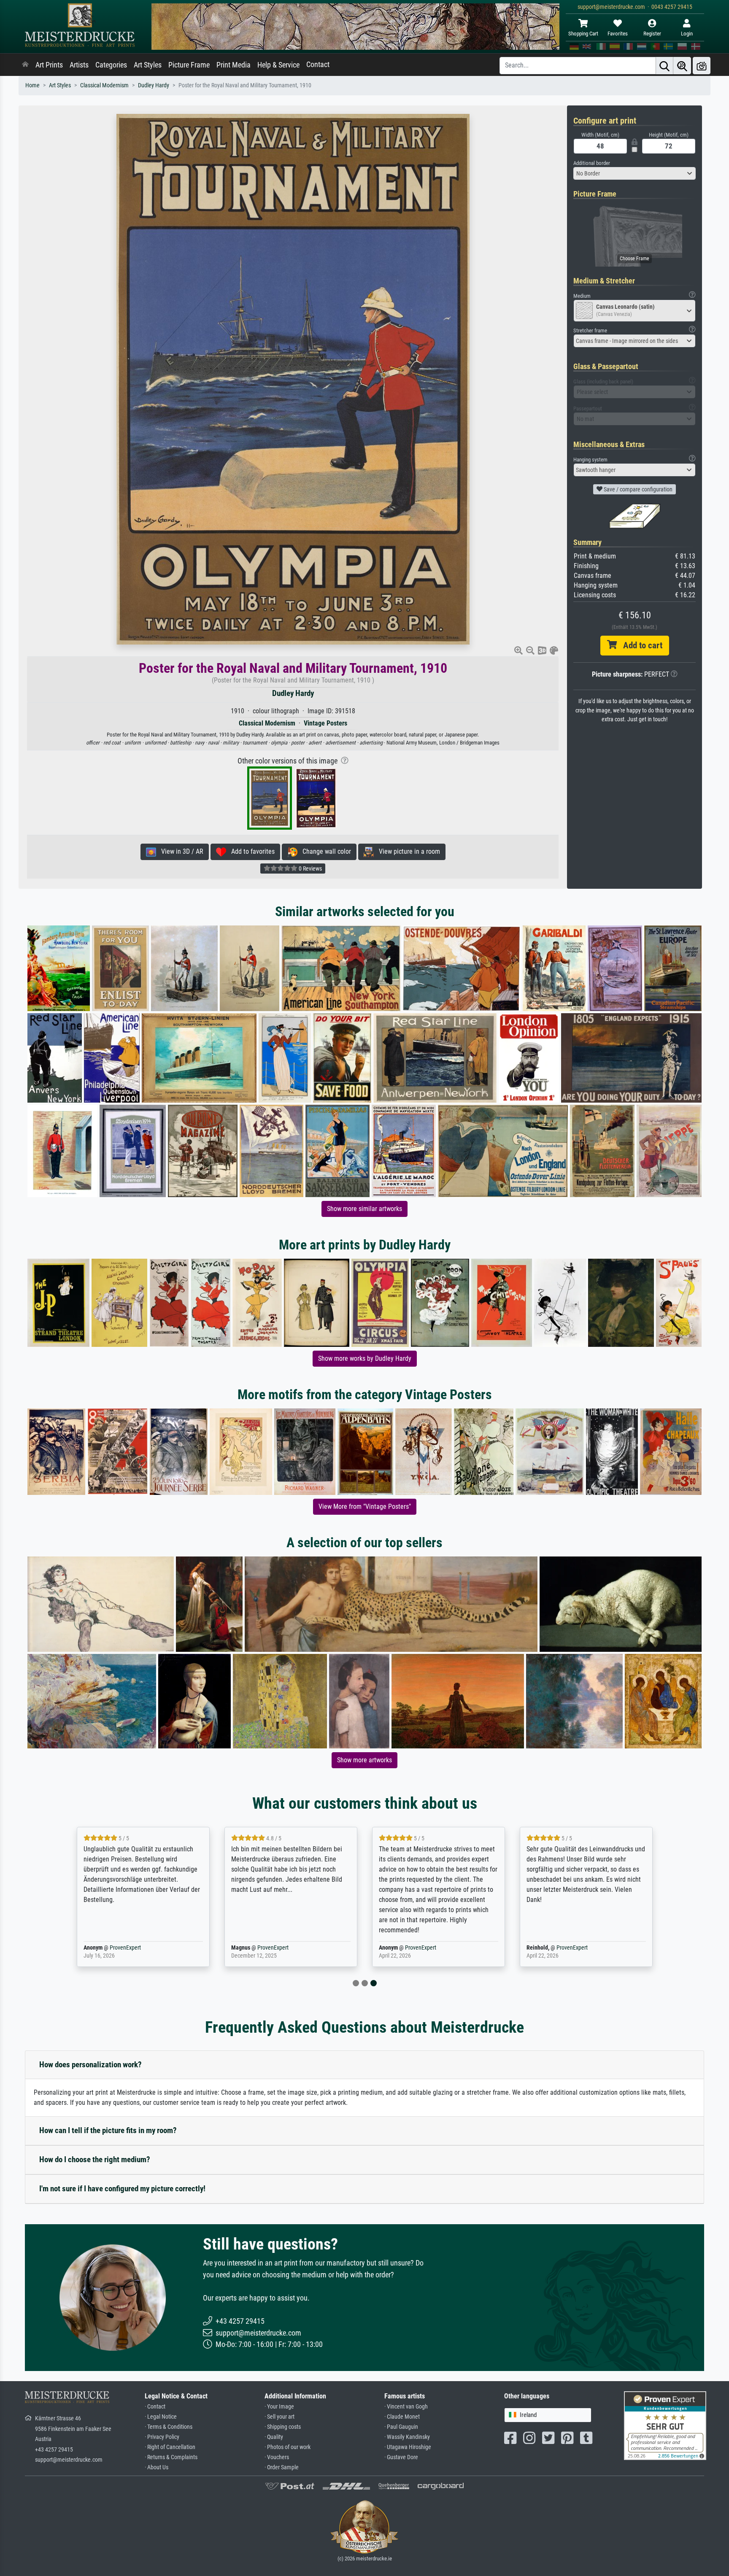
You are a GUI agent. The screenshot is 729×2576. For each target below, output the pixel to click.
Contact (318, 65)
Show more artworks (364, 1760)
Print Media (234, 65)
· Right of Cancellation (170, 2447)
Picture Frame (189, 65)
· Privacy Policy (162, 2437)
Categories (111, 65)
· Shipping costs (283, 2427)
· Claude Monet (402, 2417)
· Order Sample (282, 2467)
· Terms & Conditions (169, 2427)
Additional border (592, 163)
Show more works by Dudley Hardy (365, 1358)
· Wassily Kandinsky (407, 2437)
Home (32, 85)
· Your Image (279, 2407)
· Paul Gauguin (401, 2427)
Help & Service (278, 65)
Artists (79, 65)
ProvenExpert (125, 1948)
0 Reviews (310, 869)
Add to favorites (250, 851)
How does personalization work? (90, 2065)
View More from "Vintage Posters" (365, 1506)
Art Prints (49, 65)
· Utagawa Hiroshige (408, 2447)
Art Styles (148, 65)
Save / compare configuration (637, 489)
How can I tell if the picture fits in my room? (108, 2130)
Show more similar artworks (364, 1209)
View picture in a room (407, 851)
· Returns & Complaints (171, 2457)
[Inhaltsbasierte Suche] (682, 66)
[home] (25, 65)
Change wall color (324, 851)
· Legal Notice (161, 2417)
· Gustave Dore (401, 2457)
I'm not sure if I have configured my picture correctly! (122, 2189)
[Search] (664, 66)
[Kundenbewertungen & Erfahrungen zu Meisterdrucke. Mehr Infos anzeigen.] (665, 2425)
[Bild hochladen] (702, 66)
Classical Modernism (104, 85)
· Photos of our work (288, 2447)
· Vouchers (277, 2457)
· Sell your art (279, 2417)
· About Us (157, 2467)
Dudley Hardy (154, 85)
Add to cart (640, 645)
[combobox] (634, 173)
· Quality (274, 2437)
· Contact (155, 2407)
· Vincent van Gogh (406, 2407)
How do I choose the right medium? (95, 2159)
